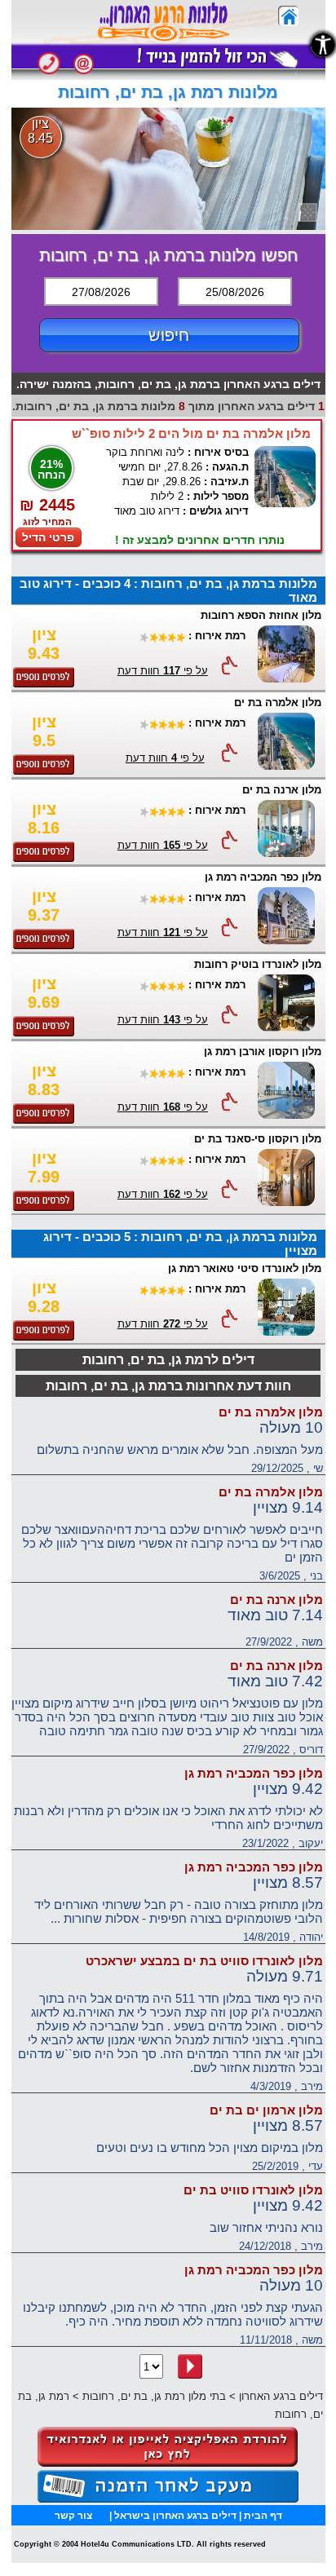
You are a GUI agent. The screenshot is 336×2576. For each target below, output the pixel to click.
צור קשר (73, 2516)
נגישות (323, 45)
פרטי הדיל (48, 537)
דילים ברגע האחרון (281, 2396)
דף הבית (263, 2516)
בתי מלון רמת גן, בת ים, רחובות (154, 2396)
